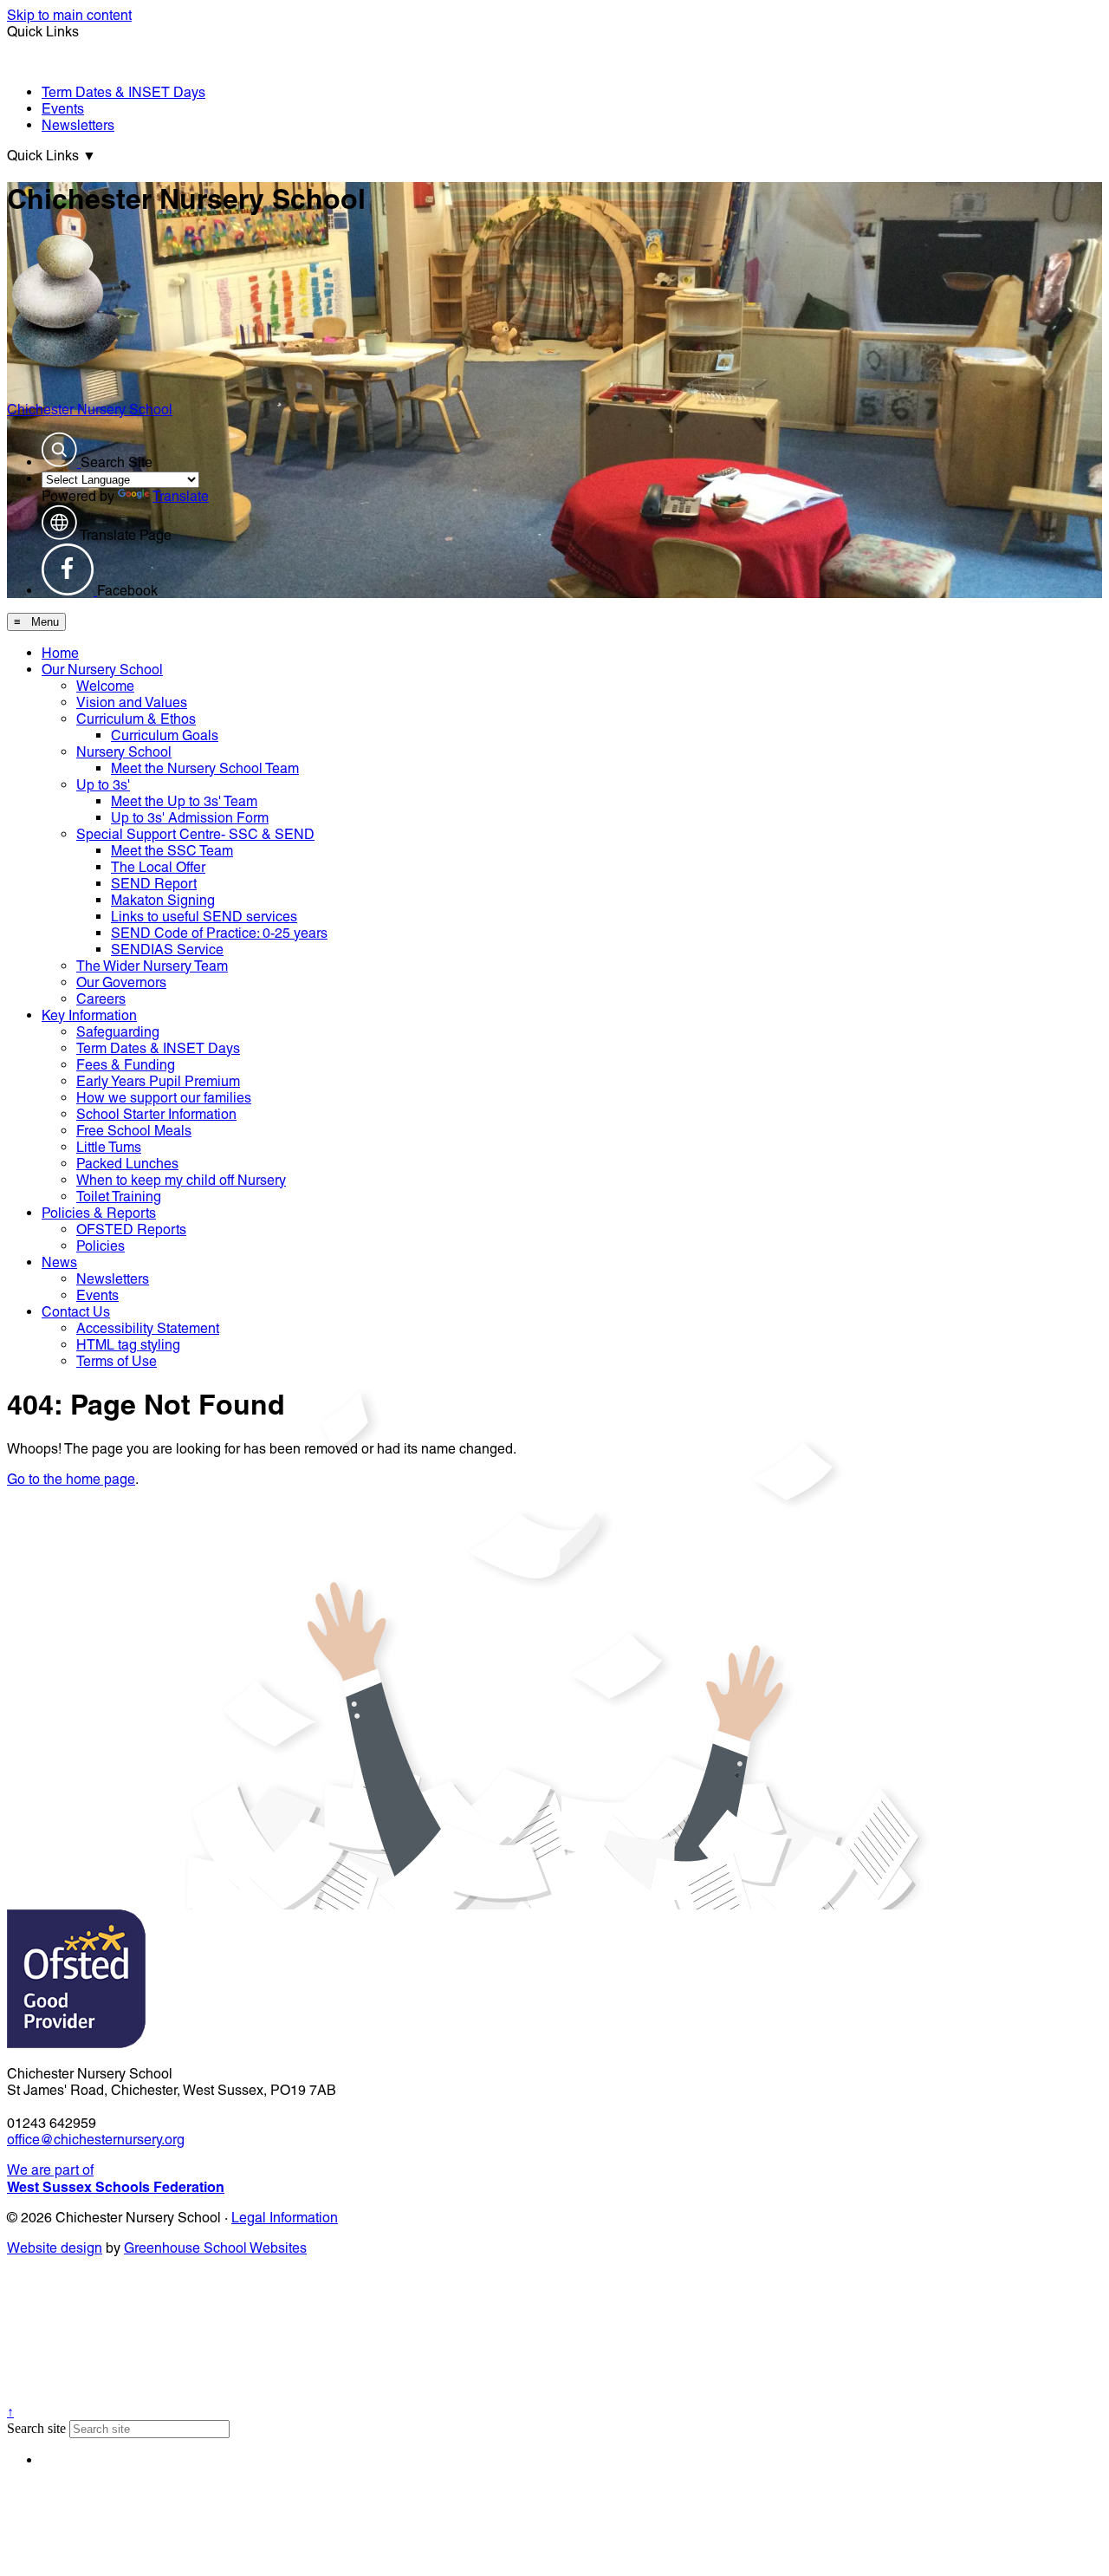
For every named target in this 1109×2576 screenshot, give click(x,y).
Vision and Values (132, 703)
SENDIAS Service (167, 950)
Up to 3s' (103, 785)
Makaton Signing (163, 900)
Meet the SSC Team (172, 851)
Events (63, 109)
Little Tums (109, 1147)
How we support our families (164, 1098)
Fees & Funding (126, 1065)
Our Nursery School (102, 670)
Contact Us (76, 1312)
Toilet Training (119, 1197)
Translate (181, 496)
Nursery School (124, 752)
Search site (36, 2428)
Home (60, 653)
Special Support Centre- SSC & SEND (195, 834)
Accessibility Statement (148, 1328)
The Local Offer (158, 867)
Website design (55, 2248)
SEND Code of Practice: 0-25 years (219, 933)
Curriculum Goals (165, 735)
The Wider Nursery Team (152, 966)
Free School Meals (134, 1131)
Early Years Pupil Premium (158, 1081)
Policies (101, 1246)
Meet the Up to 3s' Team (184, 801)
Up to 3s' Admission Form (190, 818)
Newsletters (78, 125)
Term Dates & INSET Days (123, 92)
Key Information (89, 1015)
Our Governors (121, 982)
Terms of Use (117, 1361)
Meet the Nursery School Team (205, 768)
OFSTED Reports (131, 1229)
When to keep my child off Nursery (181, 1180)
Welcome (105, 686)
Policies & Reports (99, 1213)
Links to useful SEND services (204, 917)
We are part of (116, 2179)
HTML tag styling (128, 1345)
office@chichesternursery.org (96, 2140)
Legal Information (285, 2218)
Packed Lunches (127, 1164)
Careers (101, 999)
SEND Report (154, 884)
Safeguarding (118, 1032)
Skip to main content (69, 15)
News (59, 1262)
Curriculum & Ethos (136, 719)
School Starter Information (156, 1114)
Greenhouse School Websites (215, 2248)
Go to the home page (71, 1479)
